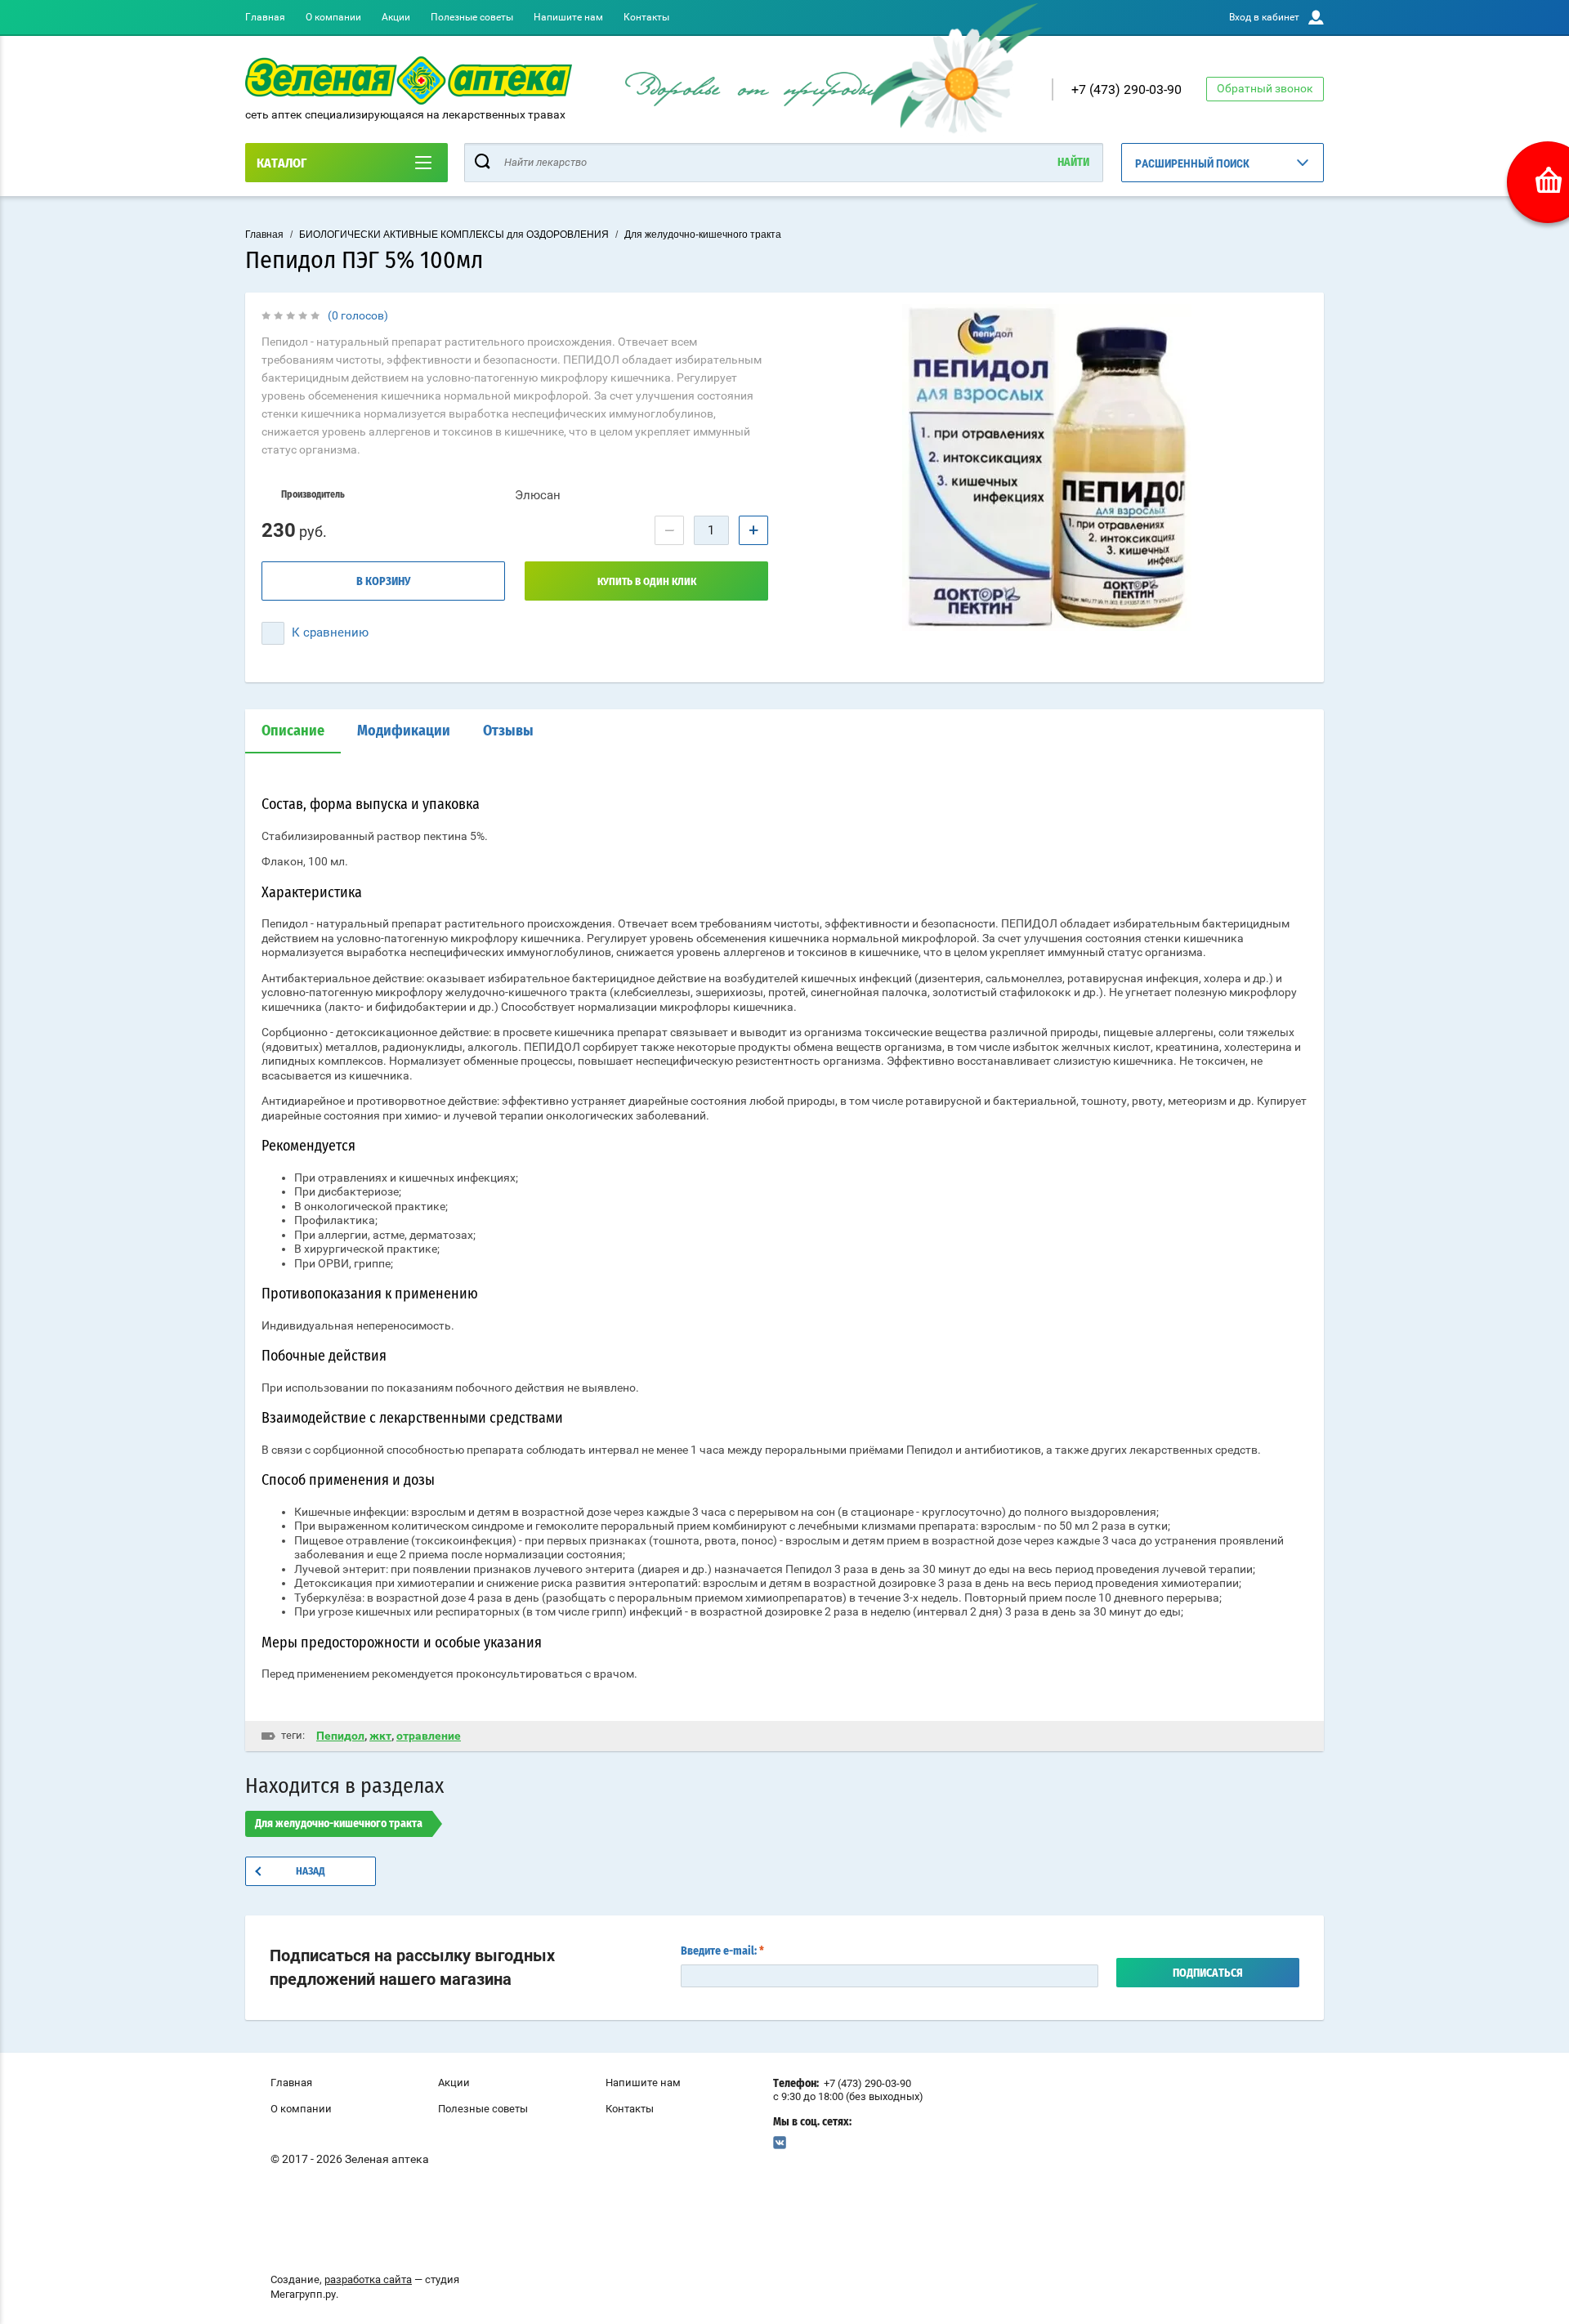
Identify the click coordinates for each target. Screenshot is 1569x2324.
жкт (380, 1736)
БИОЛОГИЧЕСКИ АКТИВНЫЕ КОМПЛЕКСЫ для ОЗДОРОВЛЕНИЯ (454, 235)
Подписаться (1208, 1973)
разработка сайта (368, 2279)
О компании (333, 17)
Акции (396, 17)
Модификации (404, 731)
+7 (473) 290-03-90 (1126, 89)
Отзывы (508, 731)
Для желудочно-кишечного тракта (703, 235)
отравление (429, 1736)
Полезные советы (472, 17)
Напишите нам (568, 17)
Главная (265, 17)
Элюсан (538, 495)
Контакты (646, 17)
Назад (311, 1872)
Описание (293, 731)
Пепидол (340, 1736)
